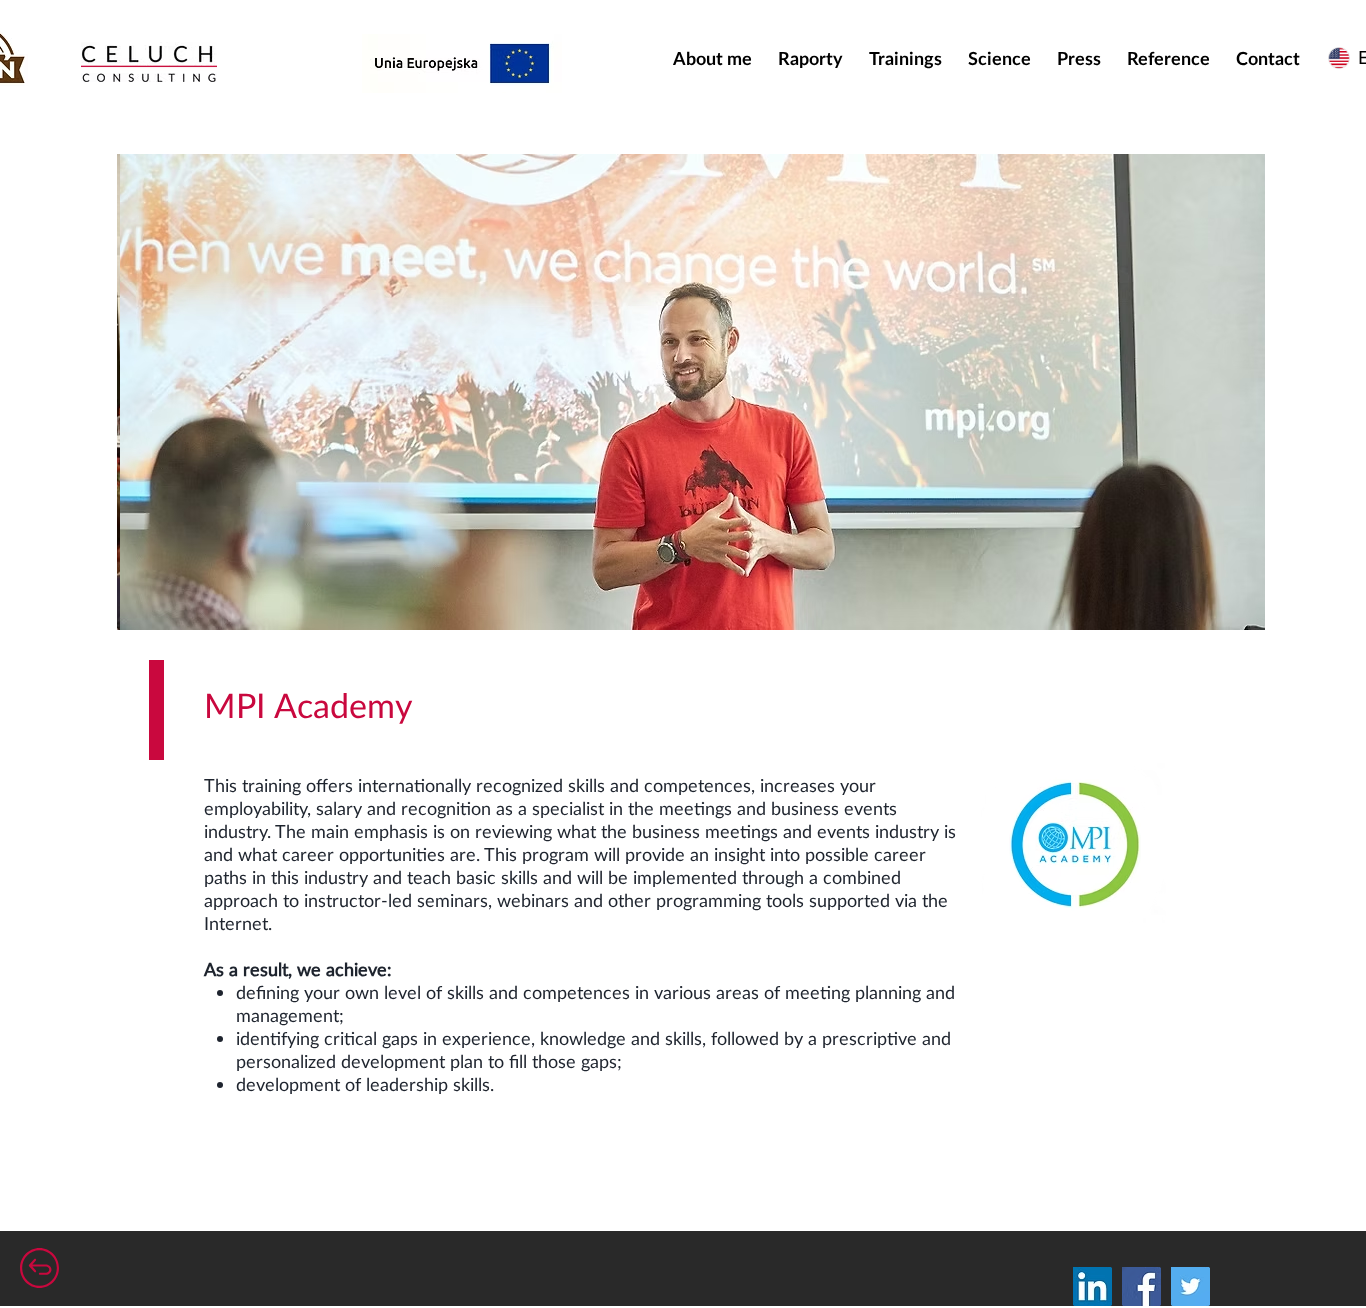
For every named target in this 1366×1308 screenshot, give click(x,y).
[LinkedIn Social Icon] (1092, 1286)
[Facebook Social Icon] (1141, 1286)
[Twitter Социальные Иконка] (1190, 1286)
